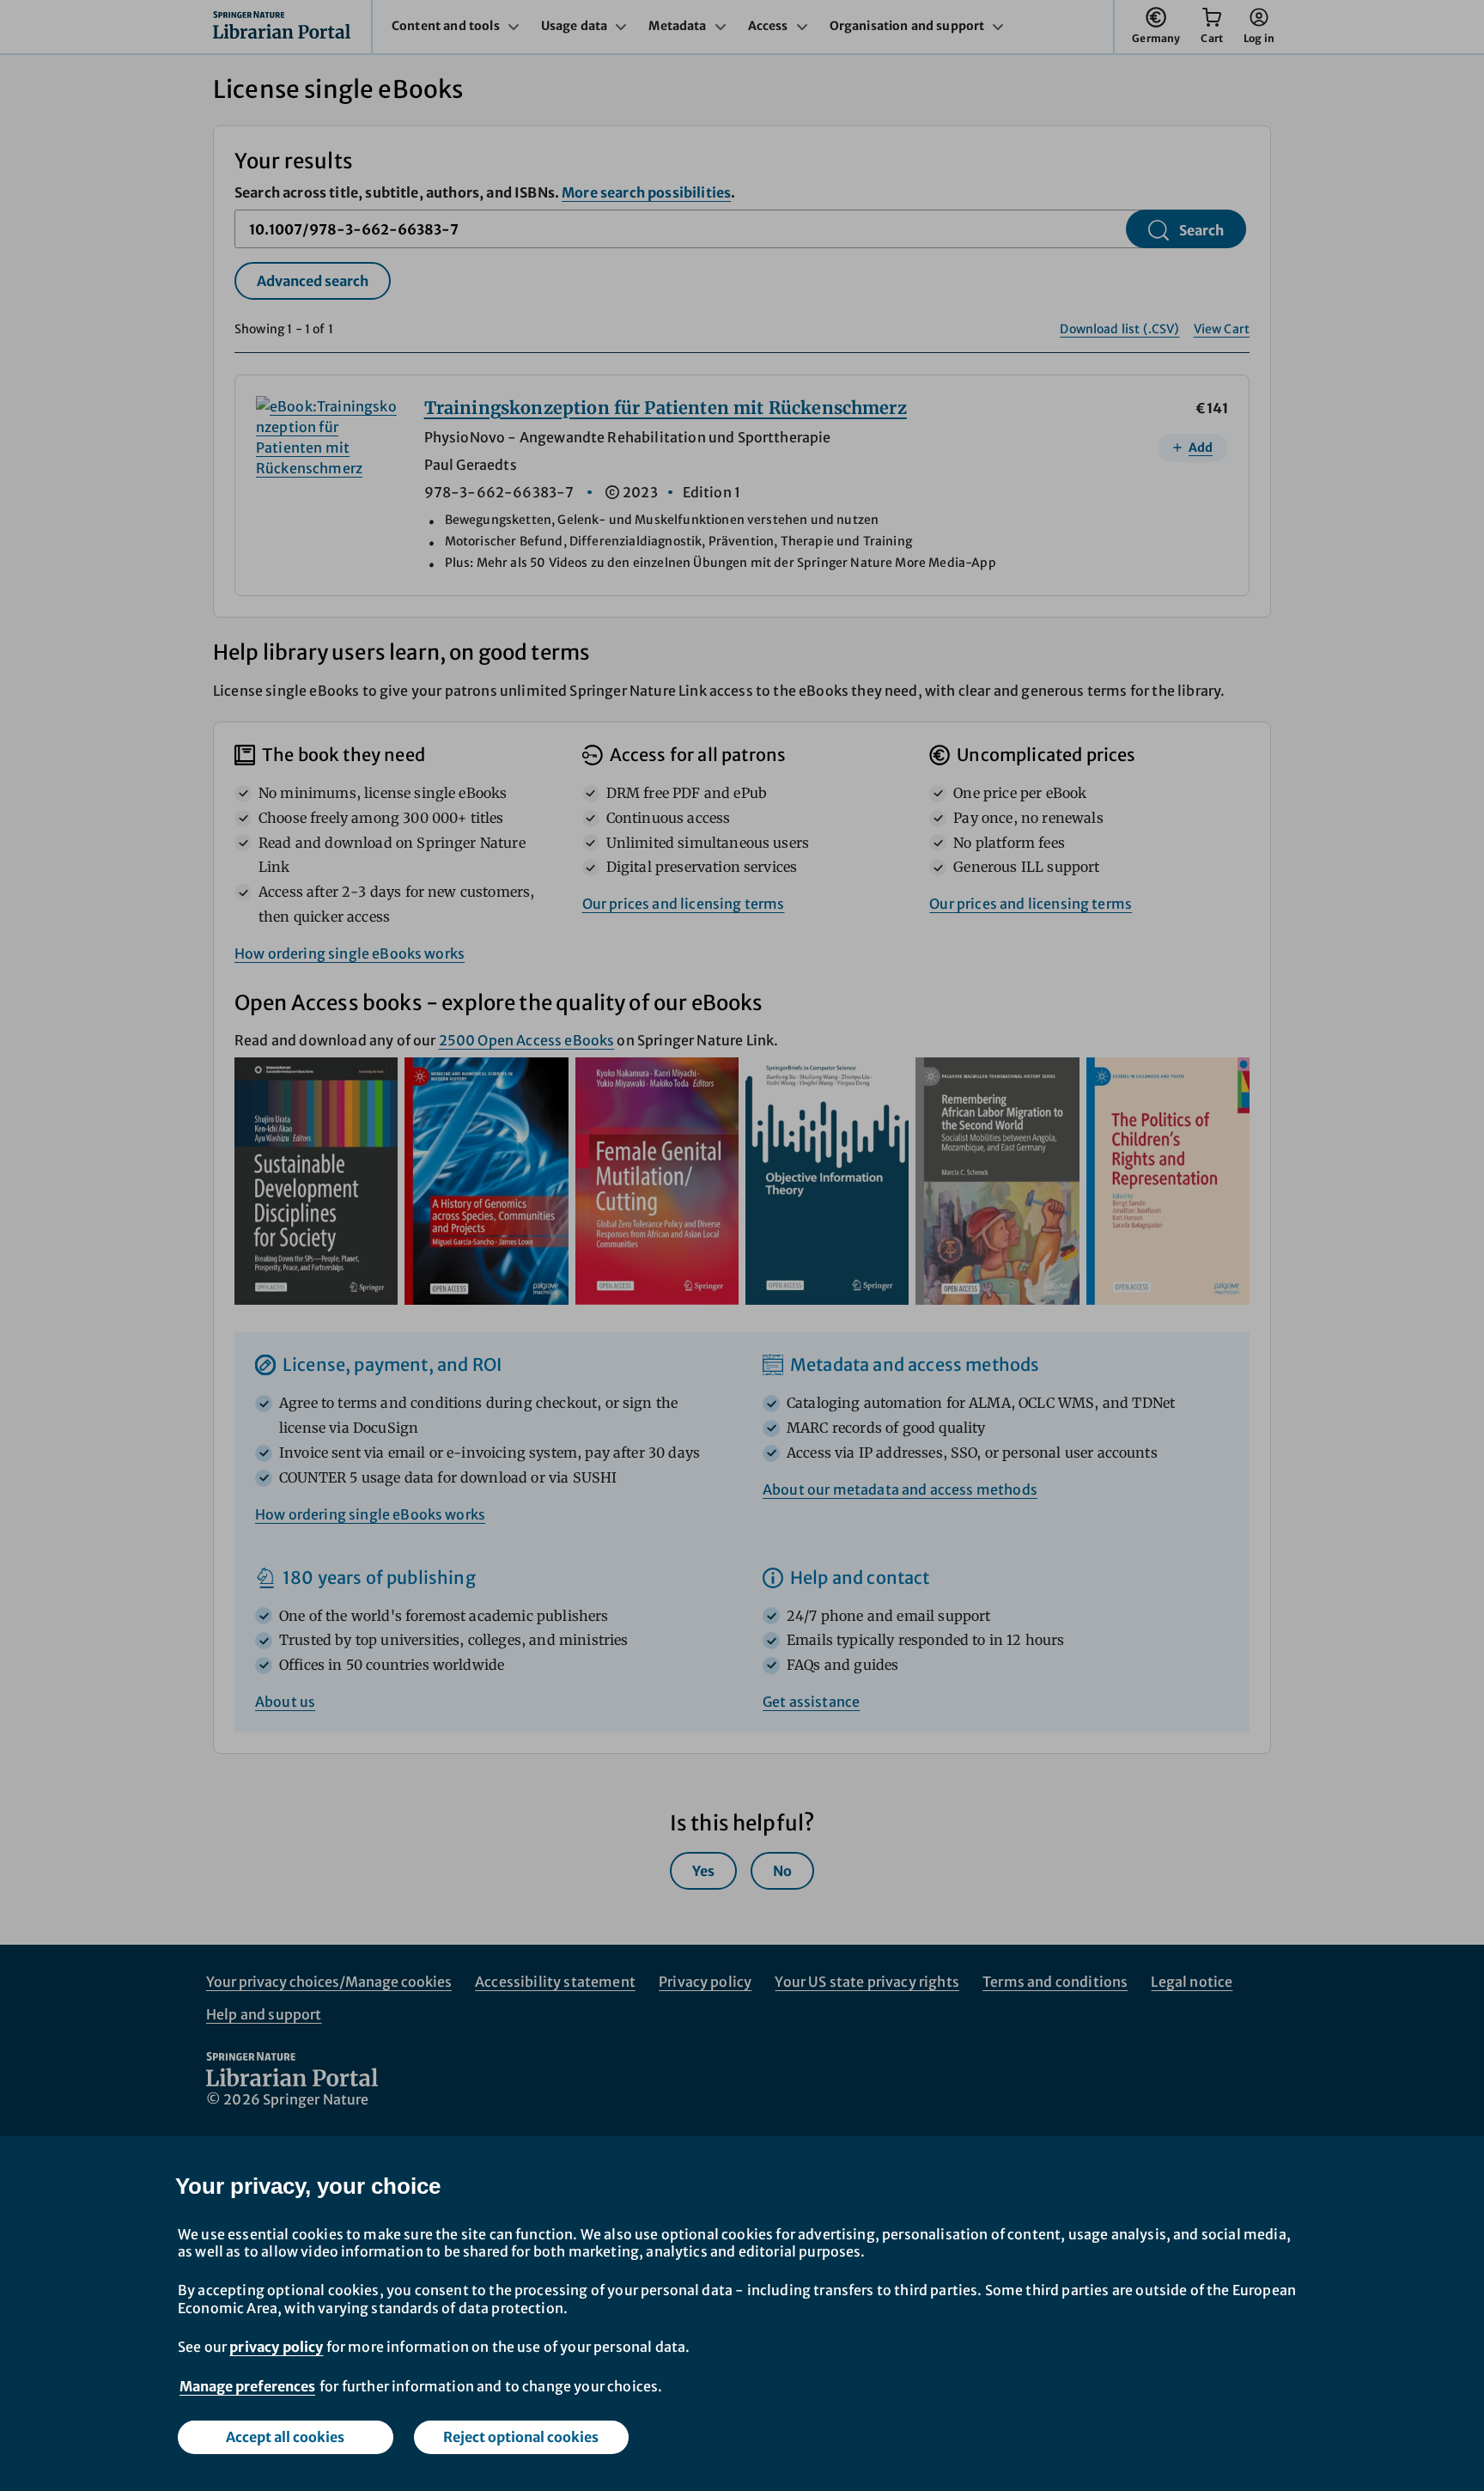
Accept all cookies (285, 2437)
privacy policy (276, 2347)
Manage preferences (247, 2386)
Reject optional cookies (521, 2437)
